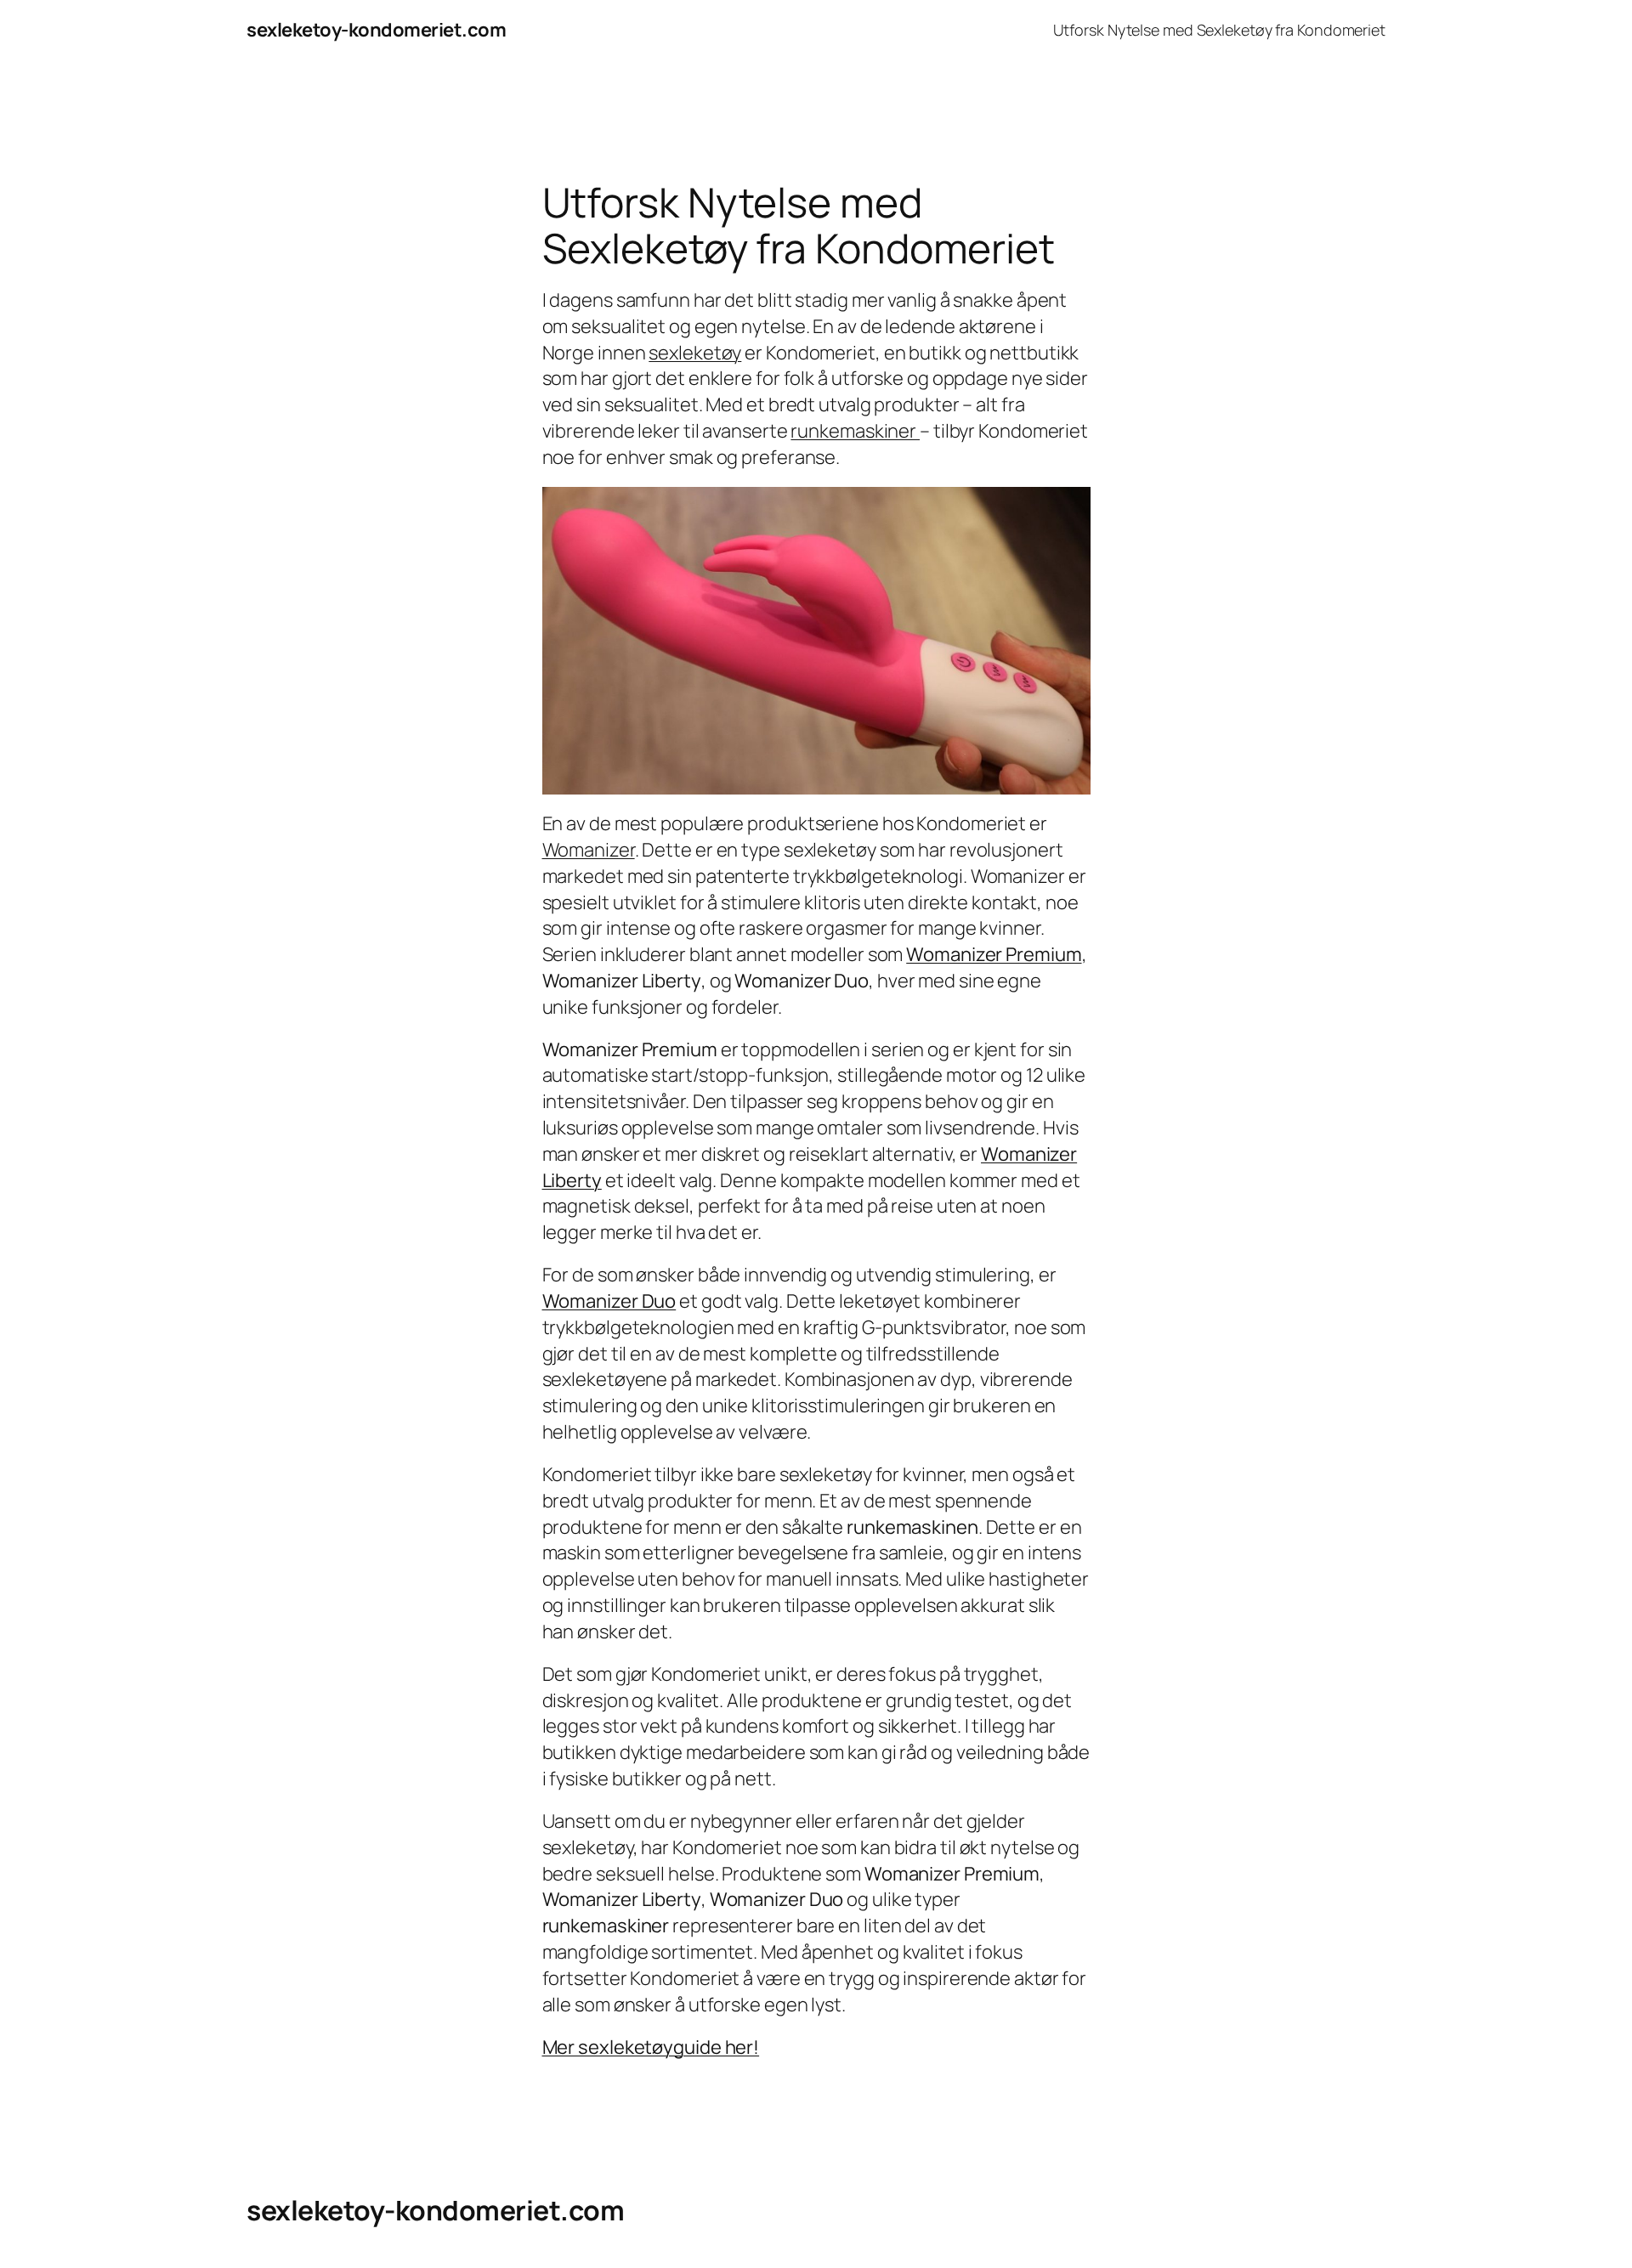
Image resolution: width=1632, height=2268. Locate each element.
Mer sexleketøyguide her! (651, 2047)
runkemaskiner (855, 431)
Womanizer (589, 850)
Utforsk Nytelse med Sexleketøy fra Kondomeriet (1219, 30)
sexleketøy (695, 353)
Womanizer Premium (994, 954)
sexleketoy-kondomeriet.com (376, 30)
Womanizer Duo (609, 1301)
